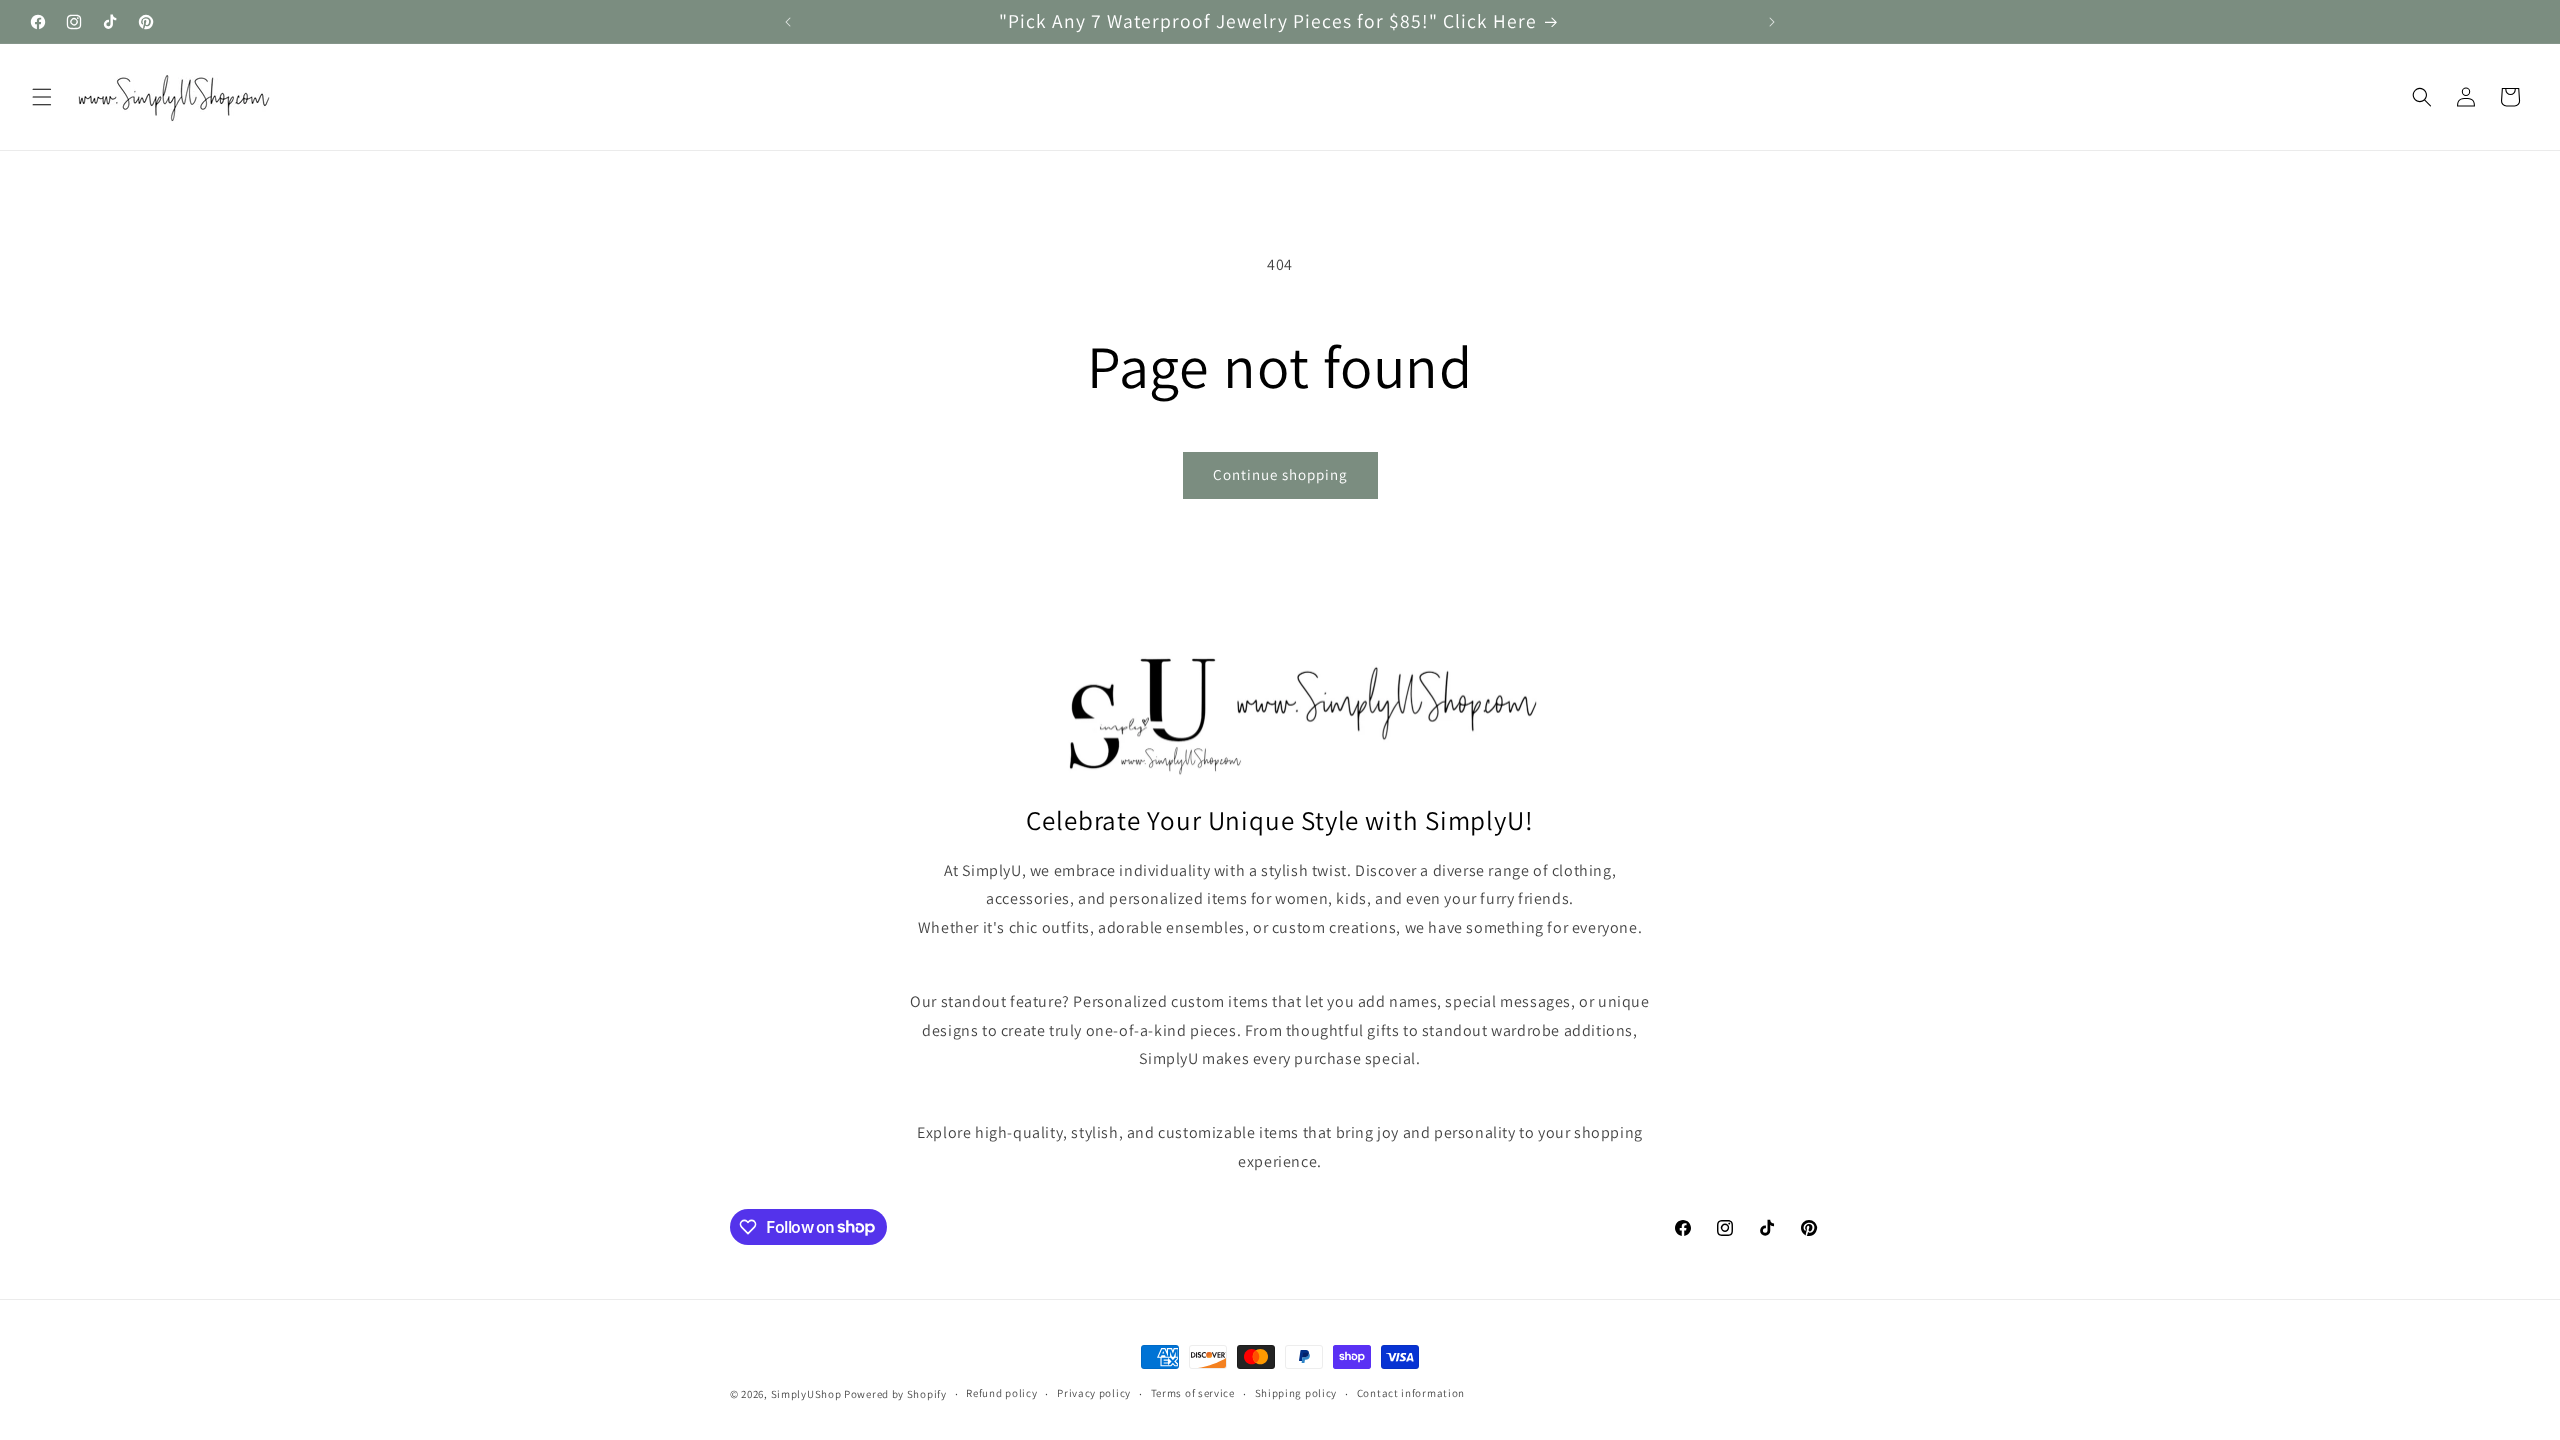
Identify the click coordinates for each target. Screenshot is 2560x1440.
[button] (42, 97)
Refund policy (1001, 1393)
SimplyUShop (806, 1394)
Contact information (1411, 1393)
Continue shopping (1280, 474)
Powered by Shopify (895, 1394)
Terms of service (1193, 1393)
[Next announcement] (1772, 22)
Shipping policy (1296, 1393)
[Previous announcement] (788, 22)
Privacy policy (1094, 1393)
